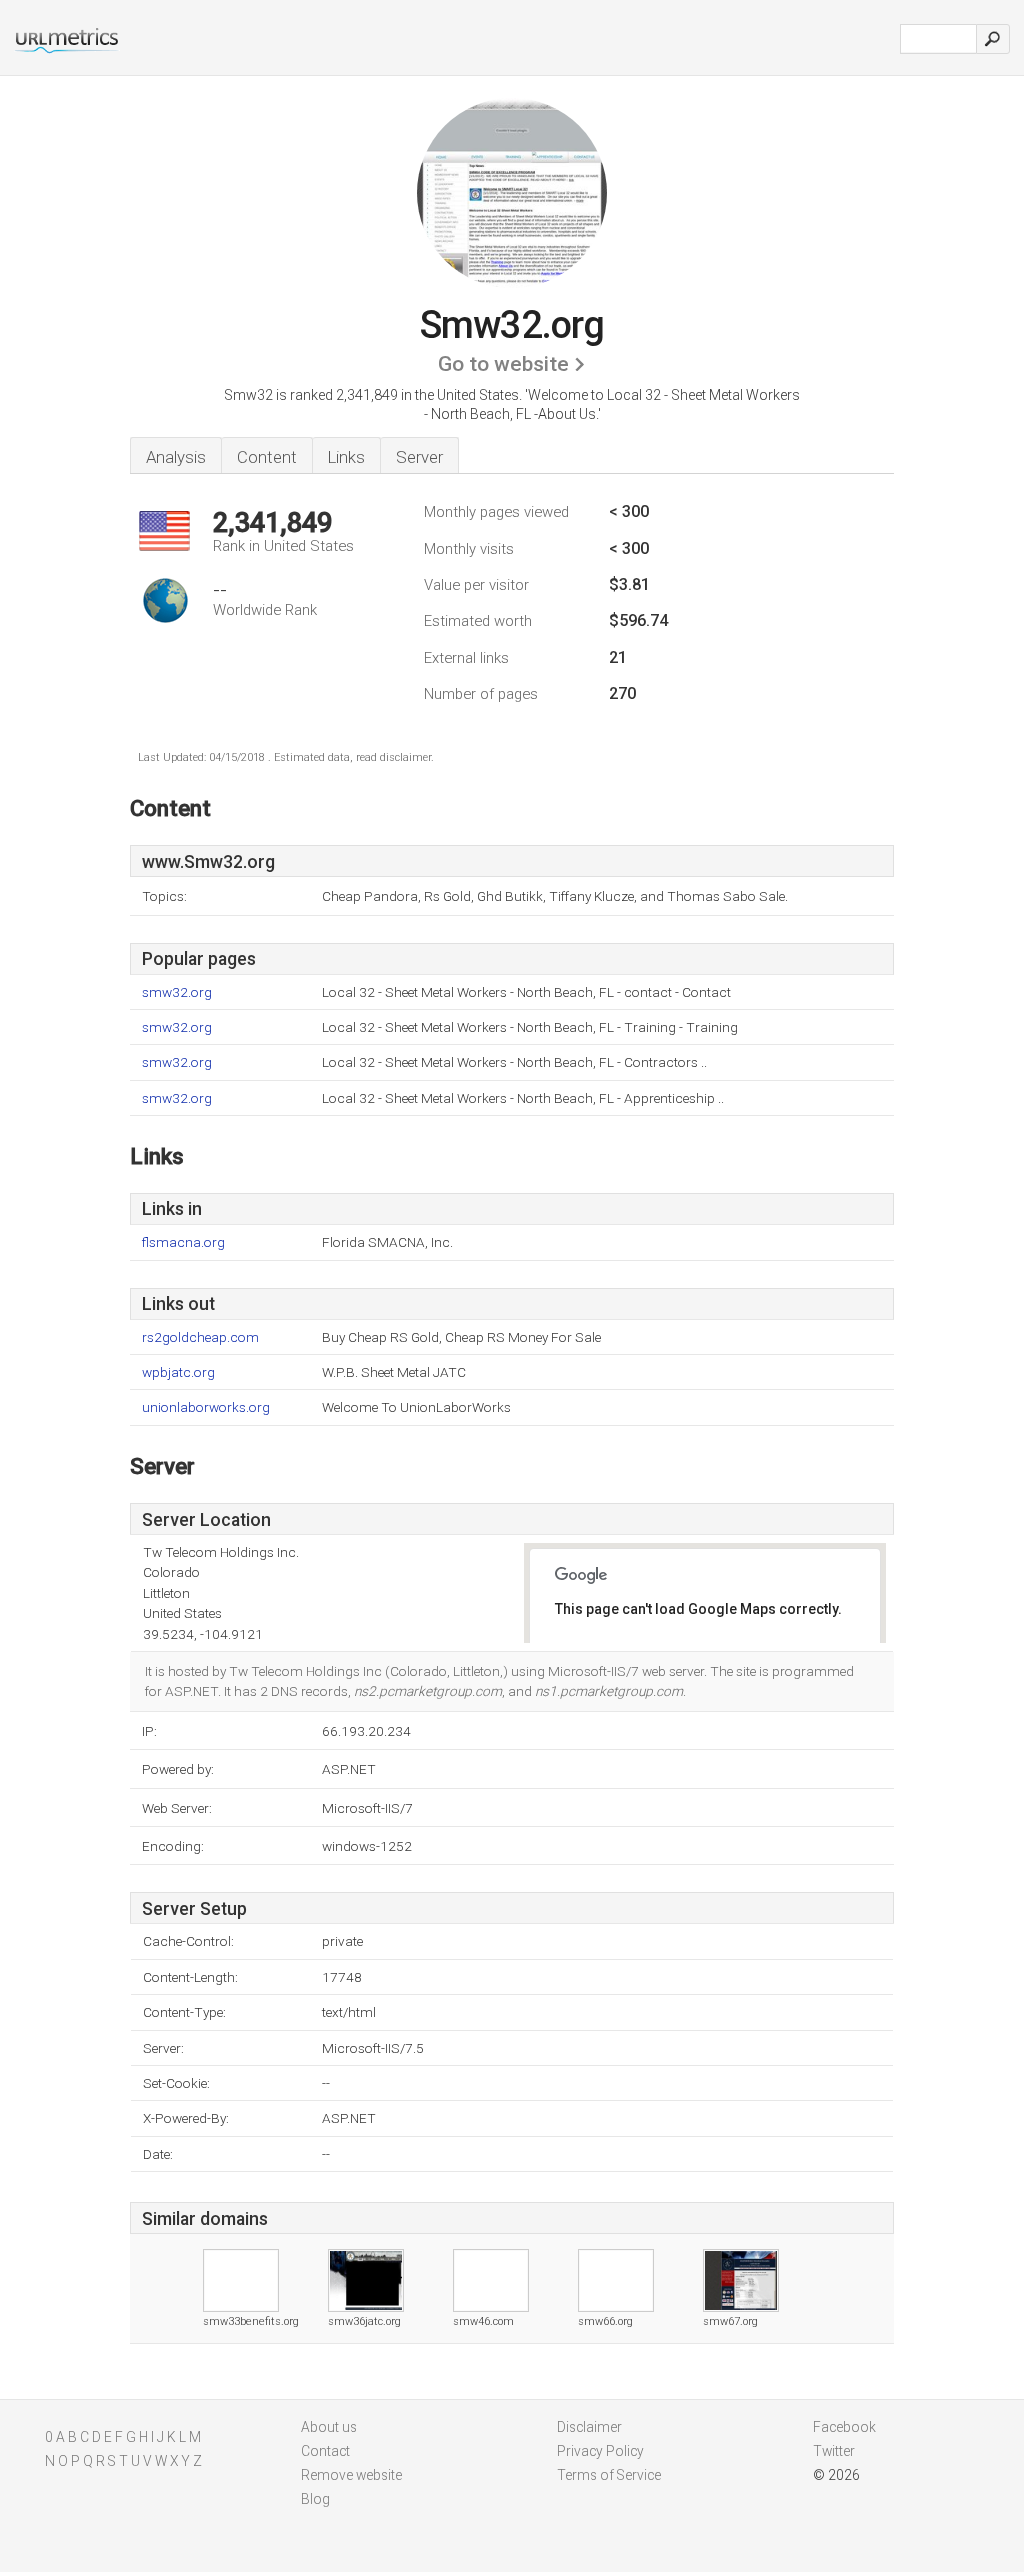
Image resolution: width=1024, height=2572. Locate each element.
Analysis (176, 457)
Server (419, 457)
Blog (315, 2499)
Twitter (834, 2451)
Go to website (503, 364)
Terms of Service (609, 2475)
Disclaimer (589, 2427)
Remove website (351, 2475)
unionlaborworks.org (206, 1407)
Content (267, 457)
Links (346, 457)
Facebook (844, 2427)
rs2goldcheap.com (200, 1337)
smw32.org (177, 992)
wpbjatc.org (178, 1372)
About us (329, 2427)
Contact (325, 2451)
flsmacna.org (183, 1242)
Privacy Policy (600, 2451)
